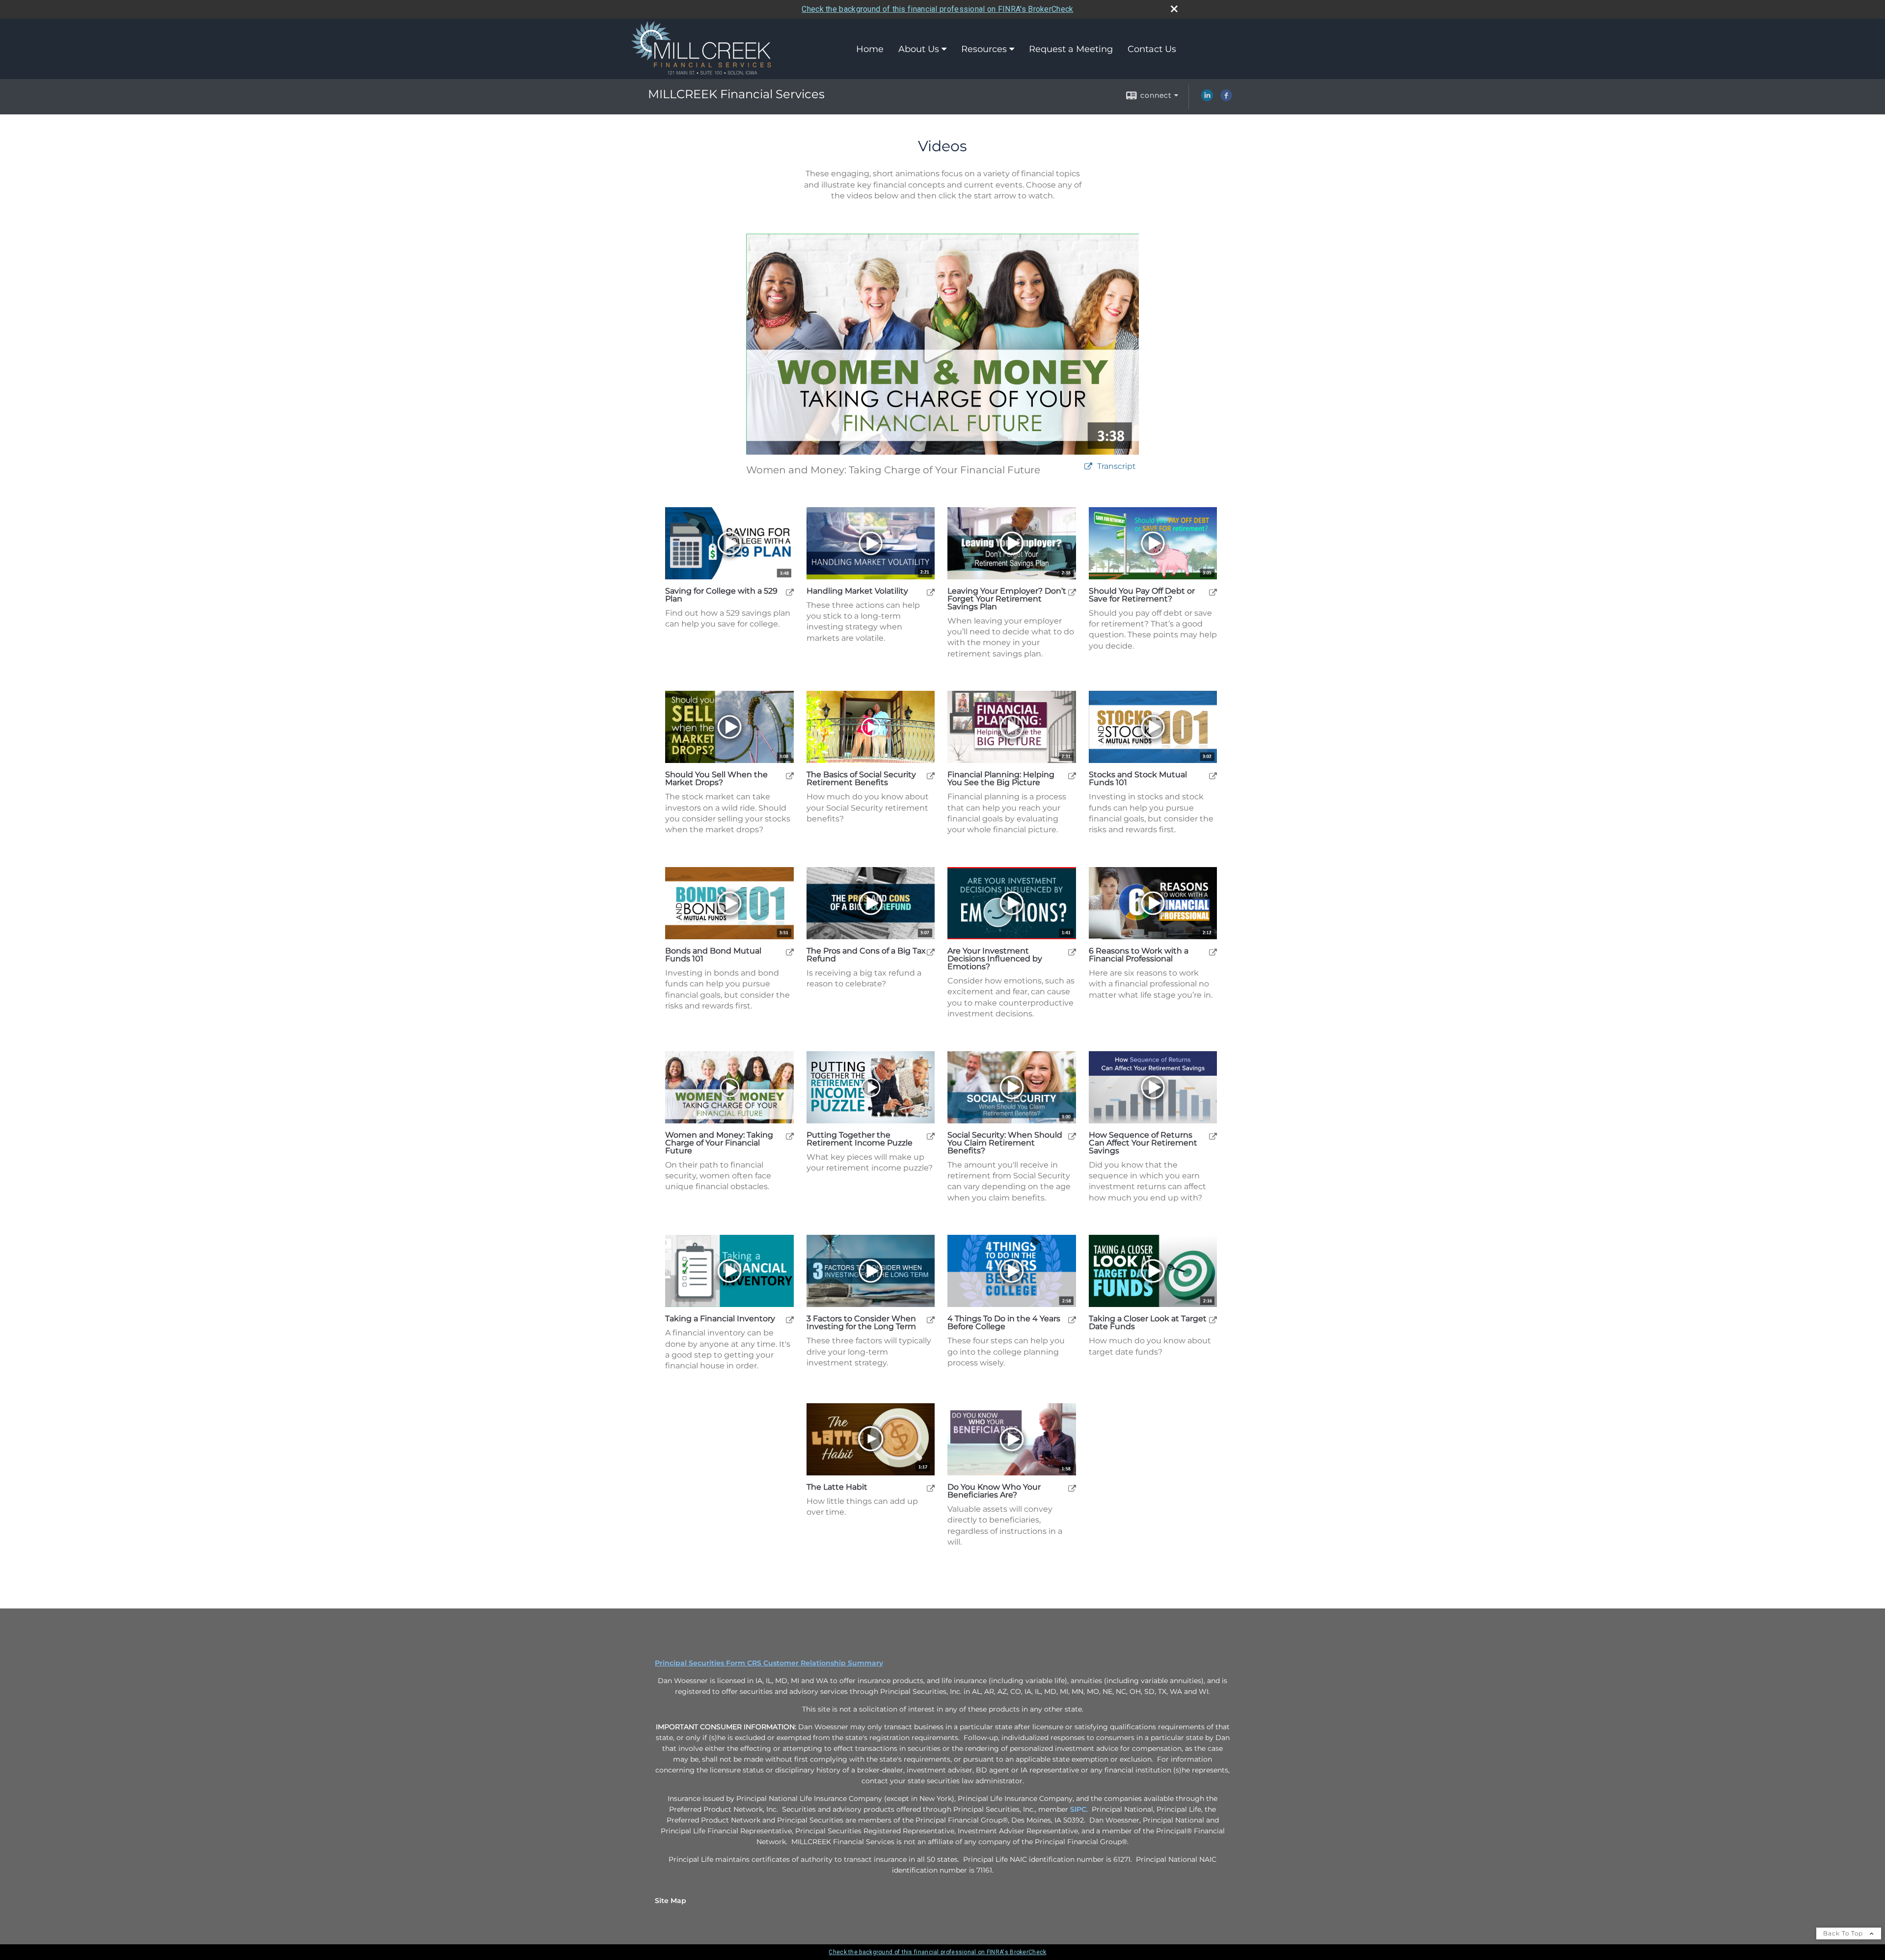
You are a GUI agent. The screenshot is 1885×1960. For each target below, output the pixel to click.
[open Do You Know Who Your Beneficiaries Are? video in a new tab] (1072, 1488)
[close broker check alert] (1174, 9)
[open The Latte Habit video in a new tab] (931, 1488)
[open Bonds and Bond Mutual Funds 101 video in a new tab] (790, 952)
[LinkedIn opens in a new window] (1207, 99)
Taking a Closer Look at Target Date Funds (1148, 1323)
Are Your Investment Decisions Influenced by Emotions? (995, 959)
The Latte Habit (837, 1487)
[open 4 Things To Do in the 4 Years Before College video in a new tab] (1072, 1320)
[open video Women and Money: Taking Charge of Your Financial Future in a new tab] (1088, 467)
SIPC (1078, 1809)
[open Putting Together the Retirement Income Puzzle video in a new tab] (931, 1136)
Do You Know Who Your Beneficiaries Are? (994, 1491)
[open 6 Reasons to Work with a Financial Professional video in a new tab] (1213, 952)
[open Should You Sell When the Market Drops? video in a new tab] (790, 776)
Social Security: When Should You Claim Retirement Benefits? (1005, 1143)
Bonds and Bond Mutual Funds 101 (713, 955)
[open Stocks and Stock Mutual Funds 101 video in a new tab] (1213, 776)
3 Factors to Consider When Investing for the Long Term (861, 1323)
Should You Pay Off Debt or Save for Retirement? (1142, 595)
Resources (984, 49)
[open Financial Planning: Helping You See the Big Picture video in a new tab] (1072, 776)
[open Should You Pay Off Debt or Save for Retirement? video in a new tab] (1213, 592)
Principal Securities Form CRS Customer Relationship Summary (769, 1663)
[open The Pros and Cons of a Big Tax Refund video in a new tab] (931, 952)
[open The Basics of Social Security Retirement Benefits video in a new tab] (931, 776)
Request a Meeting (1071, 49)
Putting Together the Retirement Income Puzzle (860, 1139)
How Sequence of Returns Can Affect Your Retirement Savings (1143, 1143)
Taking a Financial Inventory (720, 1319)
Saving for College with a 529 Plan (721, 595)
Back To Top (1844, 1933)
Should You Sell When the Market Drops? (716, 779)
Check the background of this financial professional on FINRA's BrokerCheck (937, 9)
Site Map (671, 1901)
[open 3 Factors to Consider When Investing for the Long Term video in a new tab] (931, 1320)
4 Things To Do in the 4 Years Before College (1004, 1323)
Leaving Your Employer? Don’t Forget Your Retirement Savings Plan (1007, 599)
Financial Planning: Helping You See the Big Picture (1001, 779)
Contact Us (1152, 49)
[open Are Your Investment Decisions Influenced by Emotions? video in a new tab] (1072, 952)
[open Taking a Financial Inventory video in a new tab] (790, 1320)
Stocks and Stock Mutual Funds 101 (1138, 779)
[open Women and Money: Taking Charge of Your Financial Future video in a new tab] (790, 1136)
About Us (919, 49)
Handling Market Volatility (857, 591)
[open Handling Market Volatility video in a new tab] (931, 592)
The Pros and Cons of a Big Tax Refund (866, 955)
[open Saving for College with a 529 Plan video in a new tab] (790, 592)
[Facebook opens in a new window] (1226, 99)
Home (870, 49)
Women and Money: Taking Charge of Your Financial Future (719, 1143)
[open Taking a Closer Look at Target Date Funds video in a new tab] (1213, 1320)
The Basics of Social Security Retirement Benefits (861, 779)
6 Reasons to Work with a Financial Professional (1139, 955)
